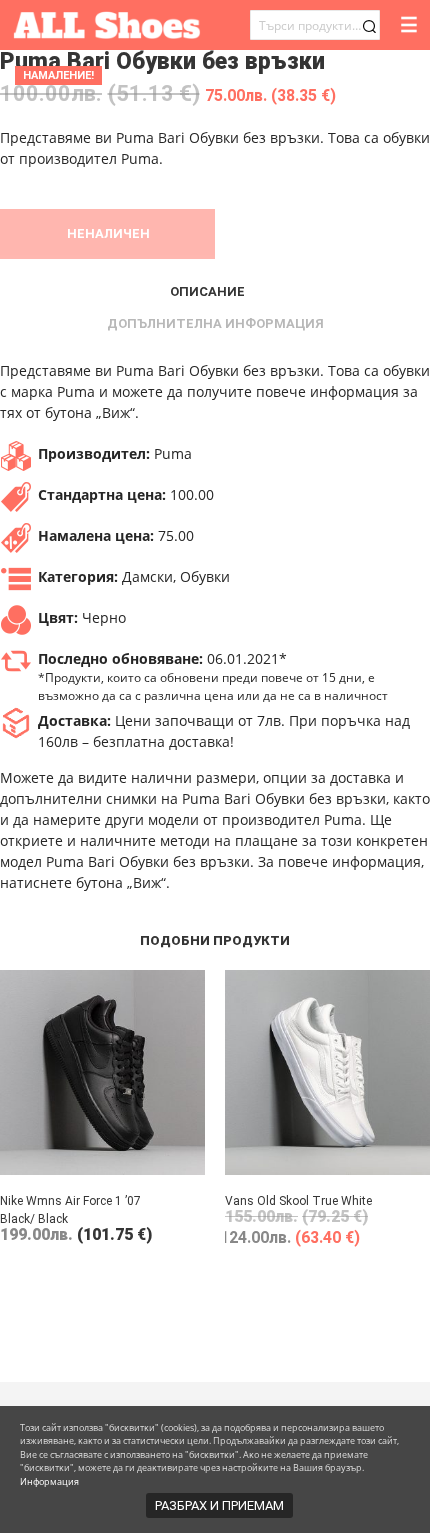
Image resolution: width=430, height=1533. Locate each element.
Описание (207, 291)
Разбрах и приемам (219, 1505)
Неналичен (108, 233)
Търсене (369, 26)
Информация (49, 1481)
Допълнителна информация (215, 323)
